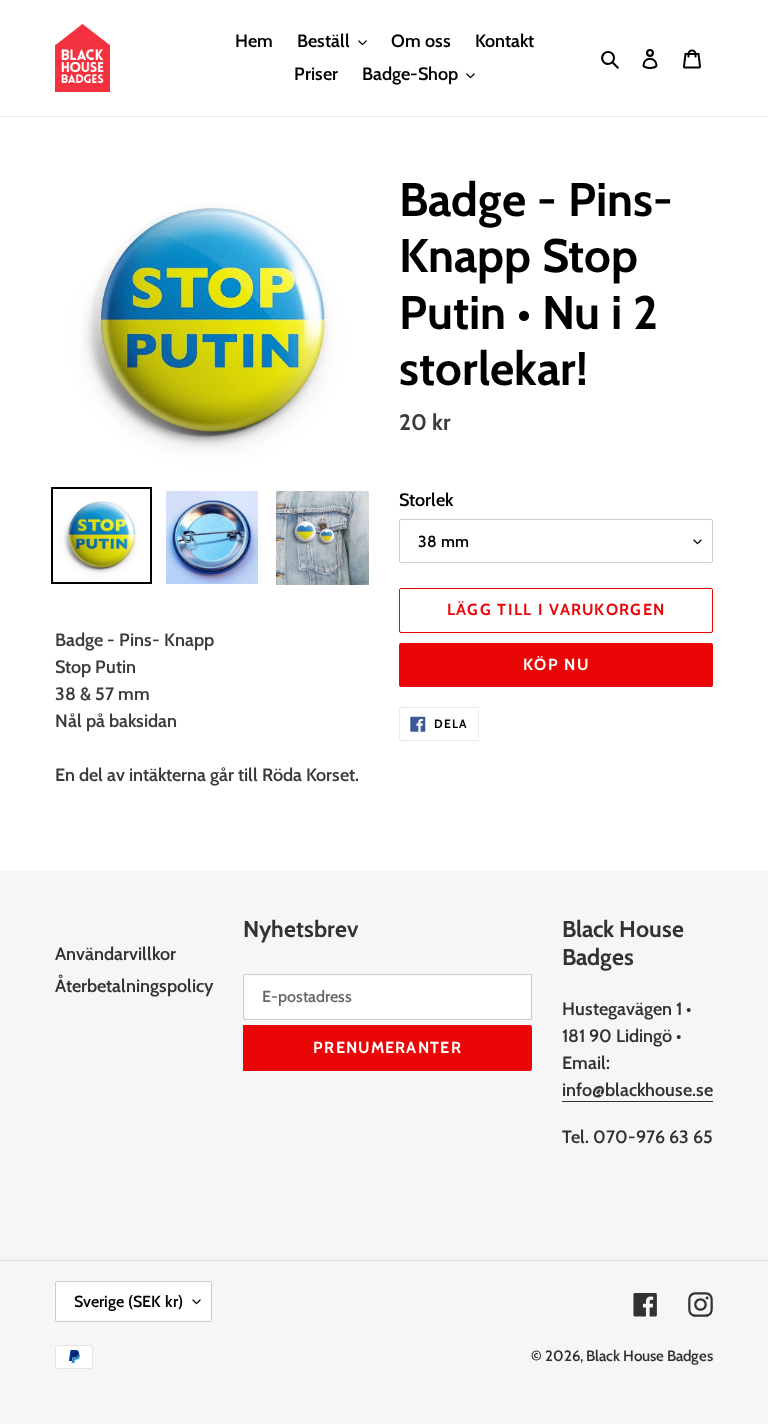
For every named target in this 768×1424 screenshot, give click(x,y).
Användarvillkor (115, 954)
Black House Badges (649, 1356)
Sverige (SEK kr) (128, 1301)
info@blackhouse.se (637, 1090)
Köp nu (556, 664)
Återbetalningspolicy (134, 986)
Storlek (426, 500)
